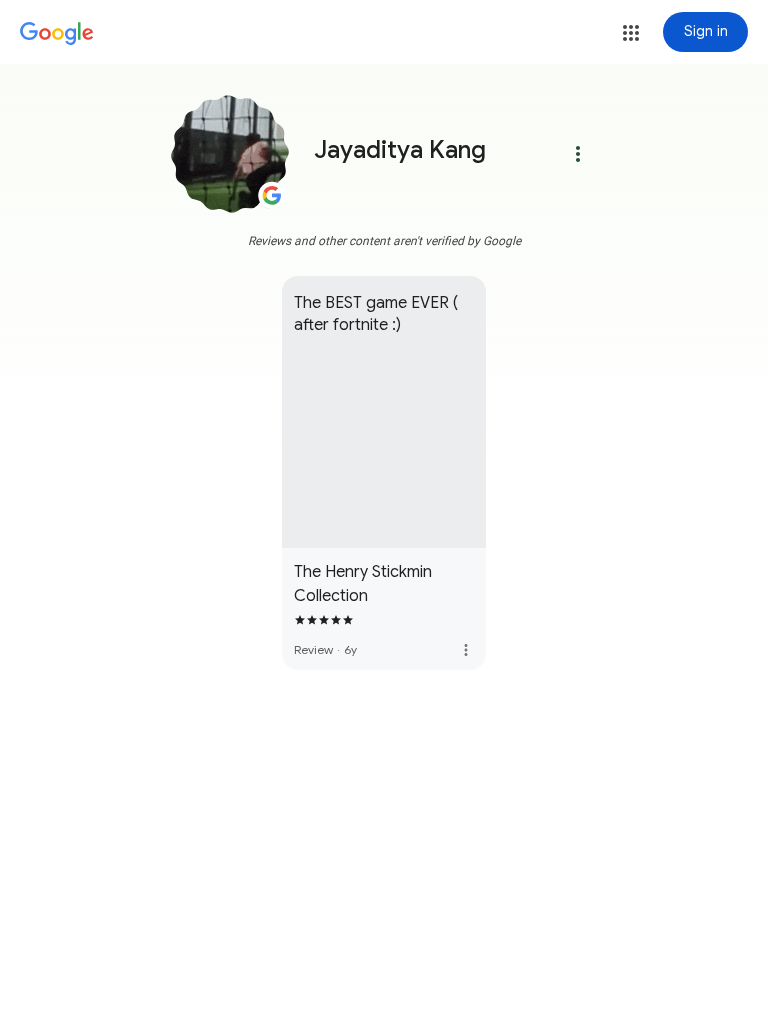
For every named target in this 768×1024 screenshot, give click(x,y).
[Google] (57, 34)
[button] (631, 33)
